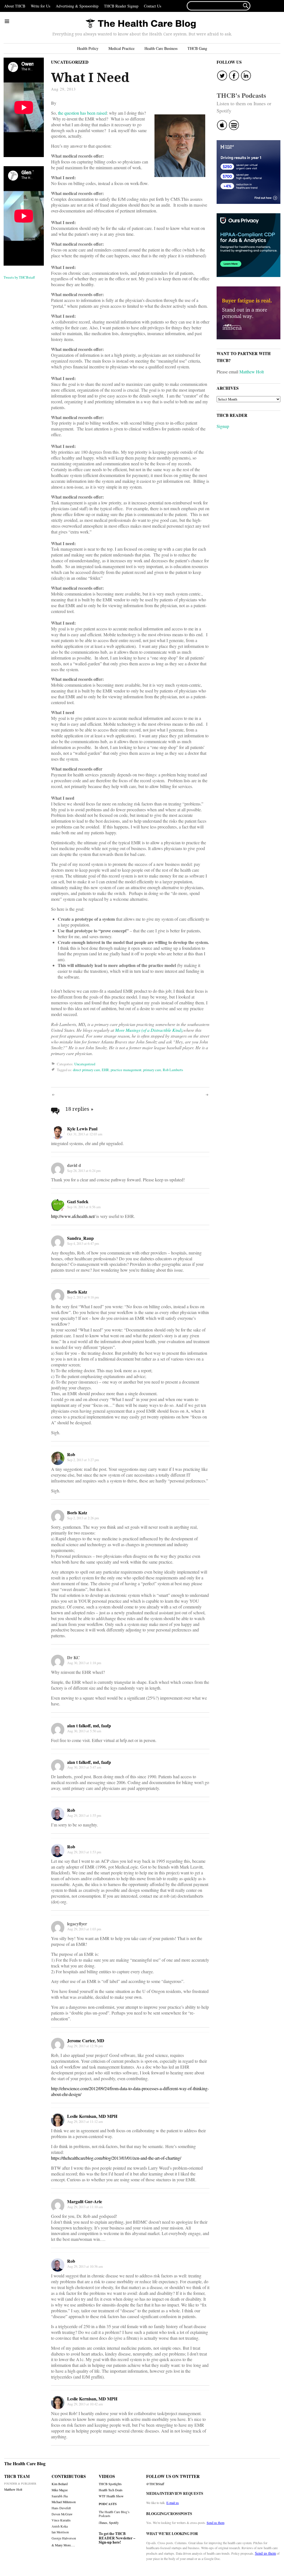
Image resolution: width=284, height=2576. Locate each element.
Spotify (114, 2523)
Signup (223, 426)
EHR (105, 1070)
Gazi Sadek (78, 1201)
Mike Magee (60, 2490)
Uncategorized (70, 62)
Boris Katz (77, 1292)
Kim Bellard (60, 2484)
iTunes (103, 2523)
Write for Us (40, 6)
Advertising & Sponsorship (77, 6)
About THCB (15, 6)
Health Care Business (161, 48)
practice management (126, 1070)
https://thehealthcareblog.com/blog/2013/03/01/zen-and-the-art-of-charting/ (116, 2158)
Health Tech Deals (111, 2490)
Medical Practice (121, 48)
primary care (152, 1070)
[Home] (141, 24)
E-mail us (173, 2503)
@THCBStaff (155, 2484)
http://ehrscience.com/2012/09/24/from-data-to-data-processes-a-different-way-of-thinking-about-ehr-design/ (130, 2091)
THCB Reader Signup (121, 6)
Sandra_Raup (80, 1238)
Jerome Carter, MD (86, 2040)
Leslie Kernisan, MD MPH (92, 2116)
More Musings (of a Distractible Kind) (149, 1030)
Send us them (215, 2523)
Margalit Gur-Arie (85, 2201)
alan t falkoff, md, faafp (89, 1726)
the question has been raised (82, 113)
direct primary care (87, 1070)
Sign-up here (109, 2542)
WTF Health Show (111, 2496)
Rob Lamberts (173, 1070)
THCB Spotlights (110, 2484)
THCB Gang (197, 48)
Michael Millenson (64, 2502)
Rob (71, 1454)
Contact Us (153, 6)
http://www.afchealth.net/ (73, 1216)
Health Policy (88, 48)
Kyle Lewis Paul (82, 1129)
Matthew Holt (252, 372)
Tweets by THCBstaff (19, 277)
